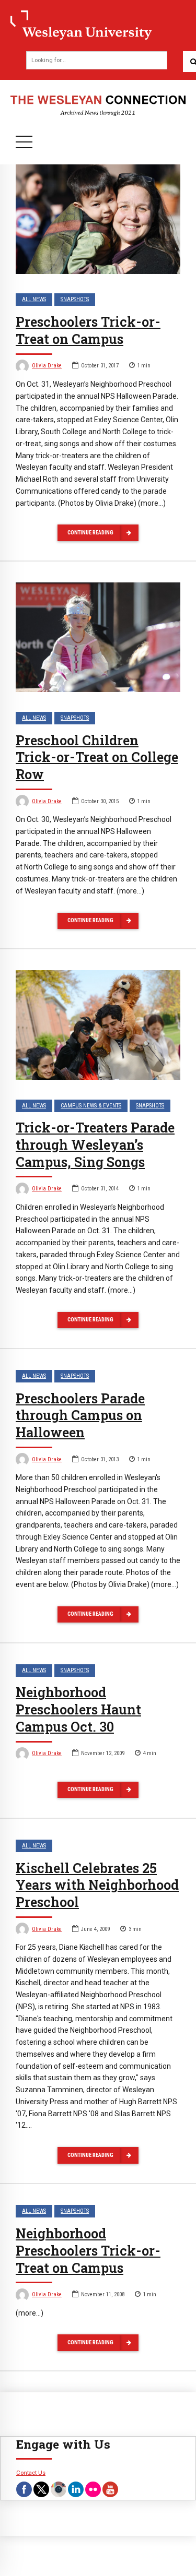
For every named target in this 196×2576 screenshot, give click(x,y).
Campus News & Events (91, 1106)
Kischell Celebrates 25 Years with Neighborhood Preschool (97, 1885)
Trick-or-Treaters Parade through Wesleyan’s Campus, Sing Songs (95, 1145)
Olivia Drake (47, 366)
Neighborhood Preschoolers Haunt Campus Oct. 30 (78, 1709)
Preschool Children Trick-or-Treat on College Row (97, 758)
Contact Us (31, 2473)
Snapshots (75, 299)
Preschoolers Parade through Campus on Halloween (80, 1416)
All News (34, 299)
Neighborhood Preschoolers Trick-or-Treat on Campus (88, 2251)
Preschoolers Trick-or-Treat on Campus (88, 330)
